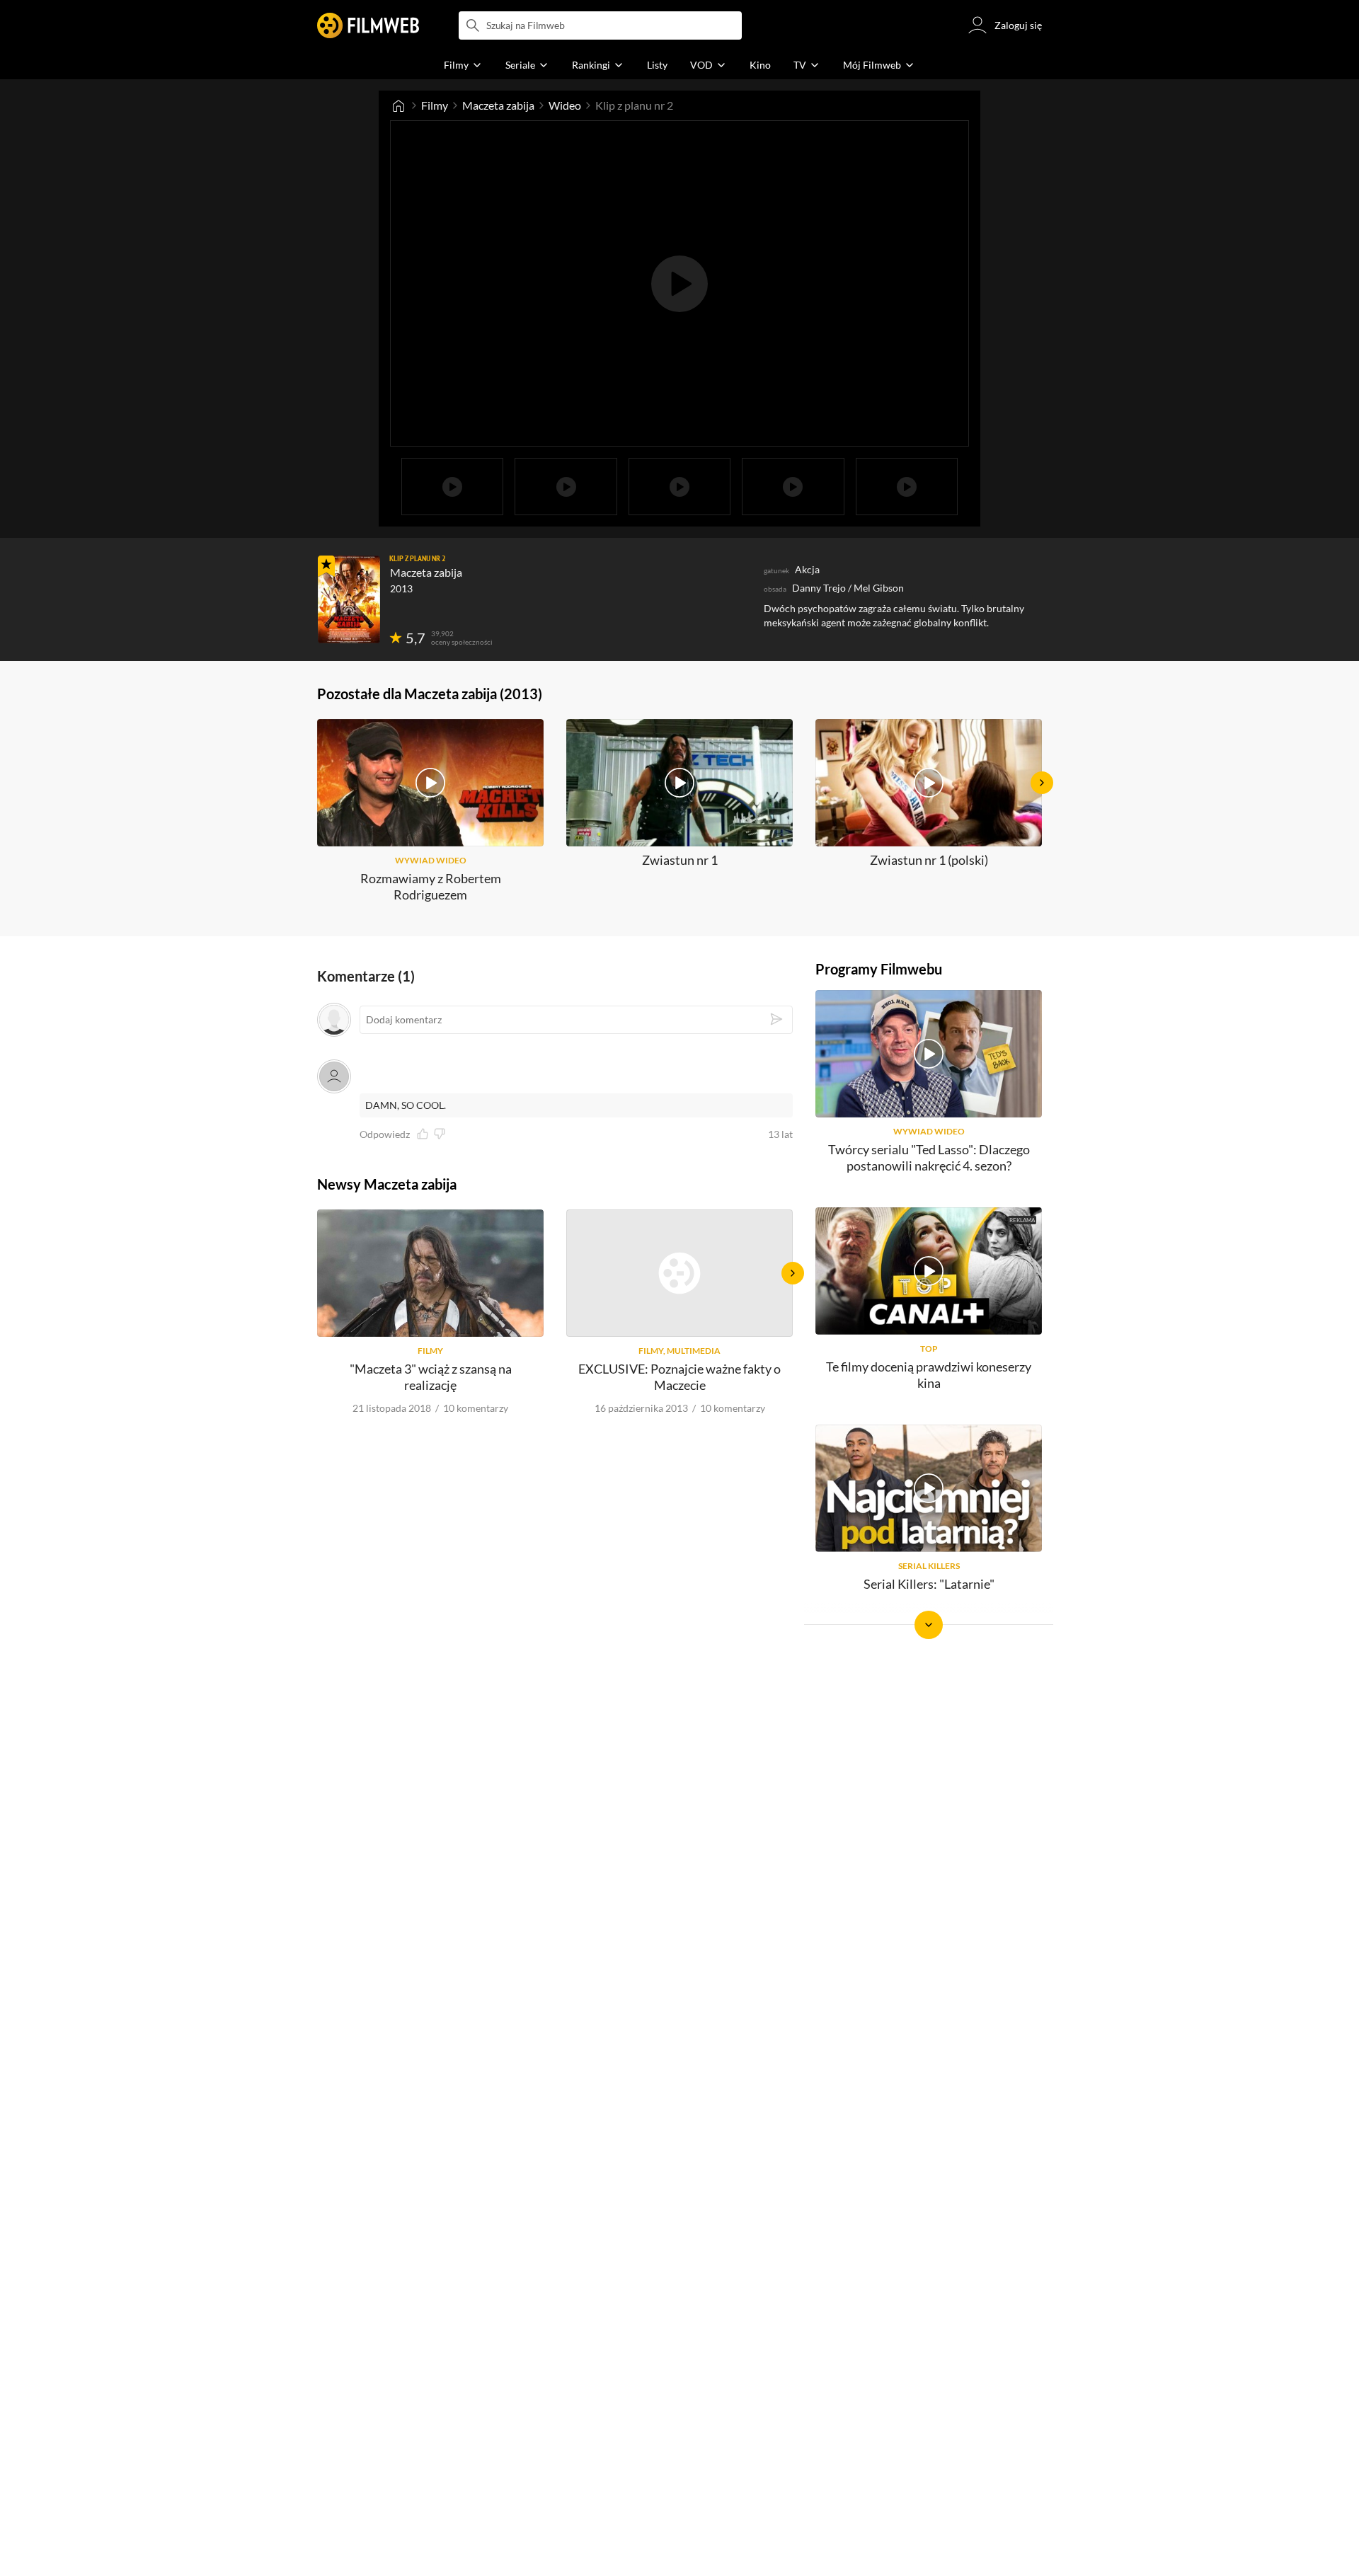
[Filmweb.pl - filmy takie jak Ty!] (368, 25)
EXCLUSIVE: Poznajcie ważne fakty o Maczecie (679, 1377)
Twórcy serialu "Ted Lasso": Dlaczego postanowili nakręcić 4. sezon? (929, 1157)
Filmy (435, 105)
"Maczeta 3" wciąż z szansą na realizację (431, 1377)
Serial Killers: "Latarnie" (929, 1584)
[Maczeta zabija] (349, 599)
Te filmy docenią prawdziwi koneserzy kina (929, 1375)
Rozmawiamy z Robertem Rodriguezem (431, 886)
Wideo (565, 105)
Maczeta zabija (498, 105)
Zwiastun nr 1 (680, 860)
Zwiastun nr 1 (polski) (929, 860)
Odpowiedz (385, 1134)
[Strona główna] (398, 105)
